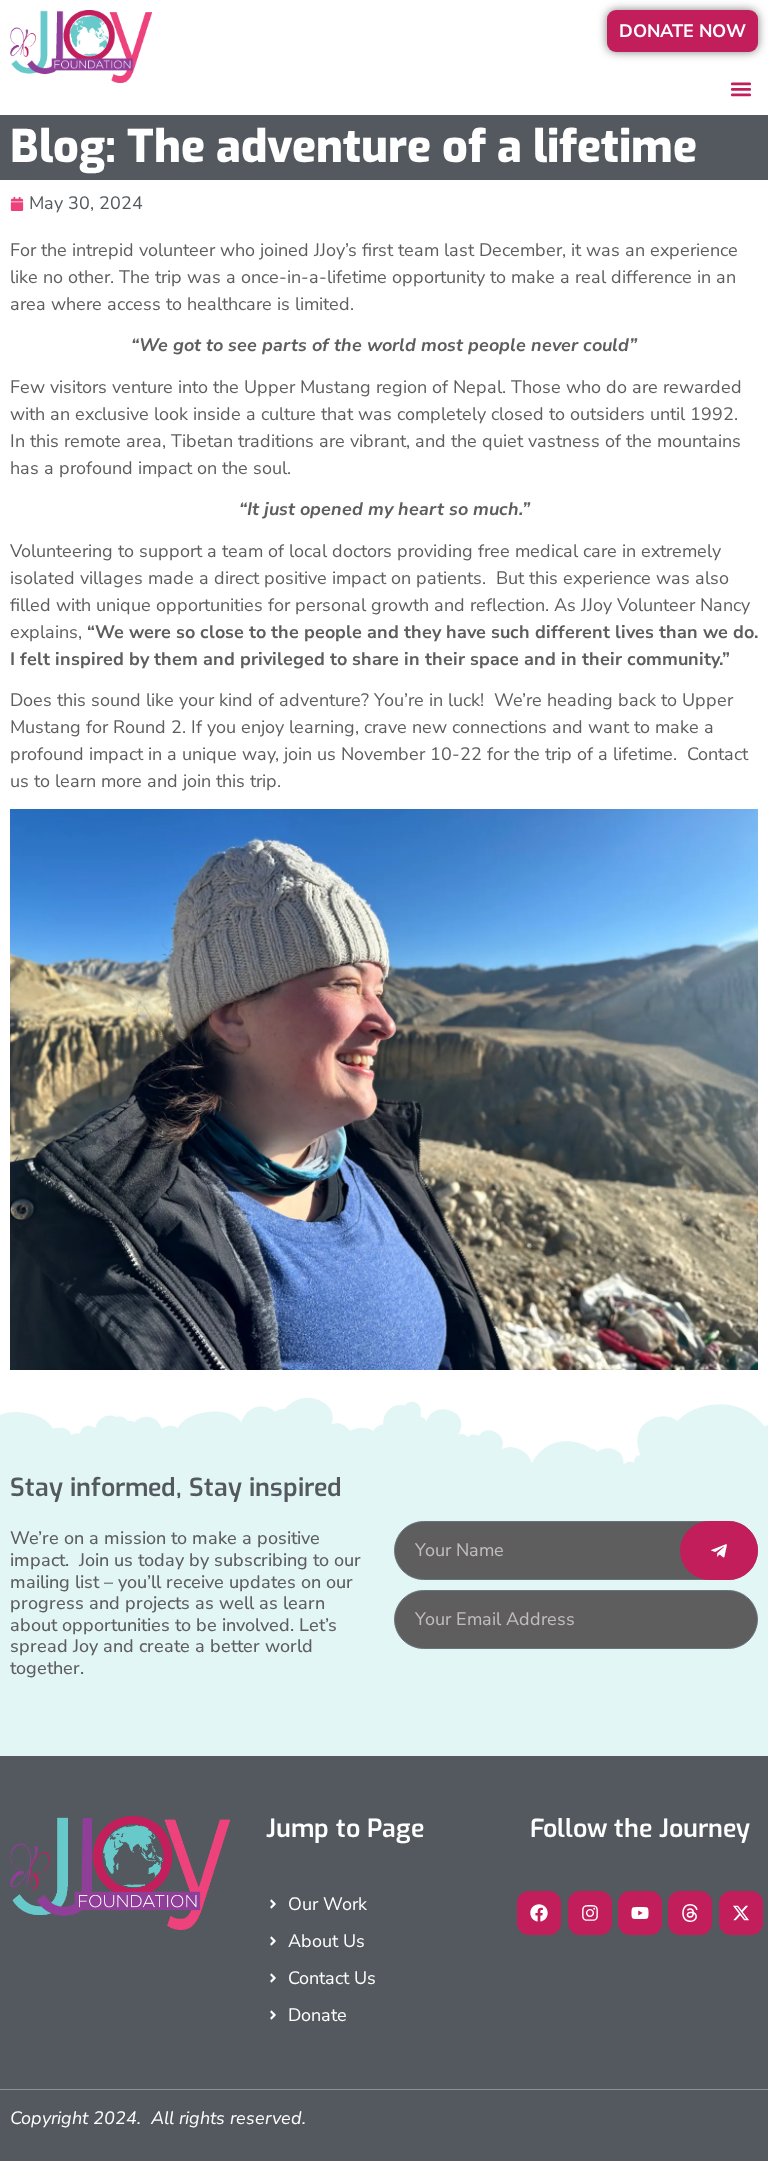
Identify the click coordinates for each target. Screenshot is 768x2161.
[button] (741, 88)
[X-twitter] (741, 1913)
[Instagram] (590, 1913)
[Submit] (719, 1550)
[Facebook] (539, 1913)
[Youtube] (640, 1913)
